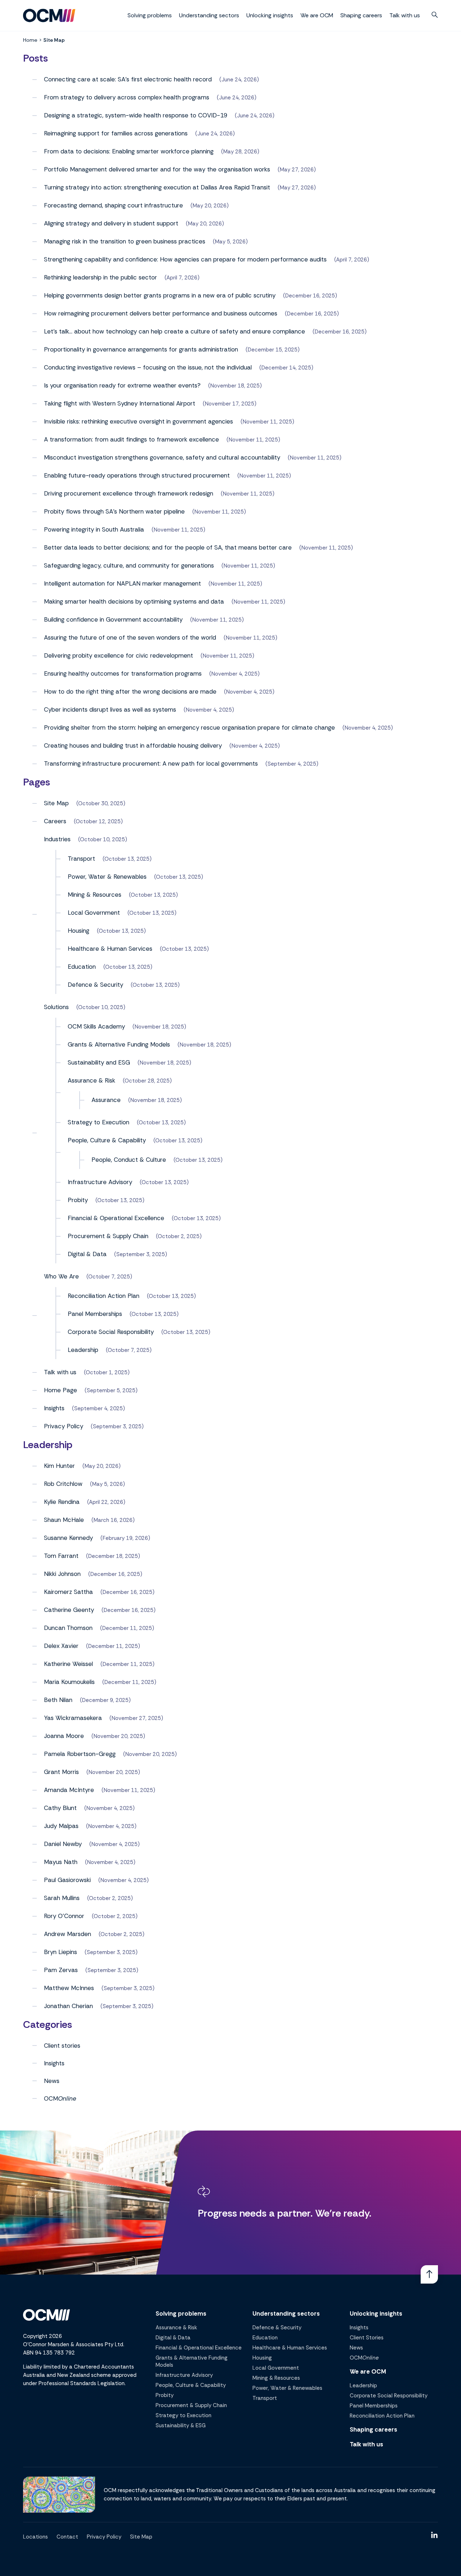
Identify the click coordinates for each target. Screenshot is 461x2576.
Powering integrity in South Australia (94, 529)
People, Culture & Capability (107, 1140)
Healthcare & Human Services (110, 949)
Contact (67, 2537)
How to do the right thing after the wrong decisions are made (130, 691)
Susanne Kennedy (68, 1538)
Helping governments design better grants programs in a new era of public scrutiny (160, 295)
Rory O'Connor (64, 1916)
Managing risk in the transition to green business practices (125, 241)
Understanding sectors (209, 15)
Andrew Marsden (68, 1934)
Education (82, 967)
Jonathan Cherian (68, 2006)
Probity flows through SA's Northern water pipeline (114, 511)
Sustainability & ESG (181, 2425)
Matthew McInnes (69, 1988)
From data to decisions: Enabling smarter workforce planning (129, 151)
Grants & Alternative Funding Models (119, 1044)
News (52, 2081)
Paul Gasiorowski (67, 1880)
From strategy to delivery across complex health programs (127, 97)
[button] (435, 15)
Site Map (56, 803)
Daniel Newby (63, 1844)
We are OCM (317, 15)
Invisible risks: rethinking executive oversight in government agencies (138, 421)
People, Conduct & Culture (129, 1160)
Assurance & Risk (91, 1080)
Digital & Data (87, 1254)
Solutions (56, 1007)
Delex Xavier (61, 1646)
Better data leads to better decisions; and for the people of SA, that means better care (168, 547)
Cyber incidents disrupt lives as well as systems (110, 709)
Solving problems (150, 15)
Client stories (62, 2046)
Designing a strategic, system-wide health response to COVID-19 (136, 115)
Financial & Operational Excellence (116, 1218)
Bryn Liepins (61, 1952)
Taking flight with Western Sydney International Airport (120, 403)
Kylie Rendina (62, 1502)
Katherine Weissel (68, 1664)
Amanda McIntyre (69, 1790)
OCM (60, 2098)
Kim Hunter (59, 1466)
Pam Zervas (61, 1970)
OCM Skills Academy (96, 1026)
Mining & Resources (95, 895)
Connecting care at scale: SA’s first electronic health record (128, 79)
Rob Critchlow (63, 1484)
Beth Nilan (58, 1700)
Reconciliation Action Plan (104, 1296)
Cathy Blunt (60, 1808)
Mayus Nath (61, 1862)
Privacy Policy (64, 1426)
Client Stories (367, 2338)
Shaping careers (361, 15)
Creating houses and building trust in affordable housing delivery (133, 745)
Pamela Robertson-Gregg (80, 1754)
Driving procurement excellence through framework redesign (129, 493)
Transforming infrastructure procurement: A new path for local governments (151, 763)
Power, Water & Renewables (107, 877)
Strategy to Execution (99, 1122)
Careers (55, 821)
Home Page (61, 1390)
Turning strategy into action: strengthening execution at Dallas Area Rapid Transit (157, 187)
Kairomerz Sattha (68, 1592)
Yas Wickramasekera (73, 1718)
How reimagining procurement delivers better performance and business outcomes (161, 313)
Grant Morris (61, 1772)
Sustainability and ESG (99, 1062)
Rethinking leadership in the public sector (100, 277)
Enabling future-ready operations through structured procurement (137, 475)
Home (30, 40)
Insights (54, 1408)
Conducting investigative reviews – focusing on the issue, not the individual (148, 367)
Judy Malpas (61, 1826)
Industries (57, 839)
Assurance (106, 1100)
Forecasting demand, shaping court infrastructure (113, 205)
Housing (79, 931)
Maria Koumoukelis (69, 1682)
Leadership (83, 1350)
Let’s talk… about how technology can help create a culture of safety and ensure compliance (174, 331)
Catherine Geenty (69, 1610)
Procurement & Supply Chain (108, 1236)
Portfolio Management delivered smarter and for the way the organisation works (157, 169)
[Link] (429, 2274)
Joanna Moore (64, 1736)
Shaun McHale (64, 1520)
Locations (35, 2537)
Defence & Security (95, 985)
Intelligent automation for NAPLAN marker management (122, 583)
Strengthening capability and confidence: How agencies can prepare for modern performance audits (185, 259)
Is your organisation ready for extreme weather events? (122, 385)
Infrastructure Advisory (100, 1182)
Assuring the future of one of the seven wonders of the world (130, 637)
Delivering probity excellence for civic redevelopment (118, 655)
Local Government (94, 913)
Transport (81, 859)
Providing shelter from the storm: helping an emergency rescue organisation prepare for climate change (189, 727)
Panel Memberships (95, 1314)
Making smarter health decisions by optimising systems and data (134, 601)
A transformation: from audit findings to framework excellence (131, 439)
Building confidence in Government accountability (113, 619)
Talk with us (405, 15)
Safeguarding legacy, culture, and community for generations (129, 565)
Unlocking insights (270, 15)
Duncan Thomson (68, 1628)
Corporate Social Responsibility (111, 1332)
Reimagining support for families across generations (116, 133)
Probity (78, 1200)
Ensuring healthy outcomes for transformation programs (123, 673)
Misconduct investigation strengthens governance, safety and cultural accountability (162, 457)
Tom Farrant (61, 1556)
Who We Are (61, 1276)
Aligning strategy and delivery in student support (111, 223)
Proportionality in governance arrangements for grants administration (141, 349)
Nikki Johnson (62, 1574)
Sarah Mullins (62, 1898)
